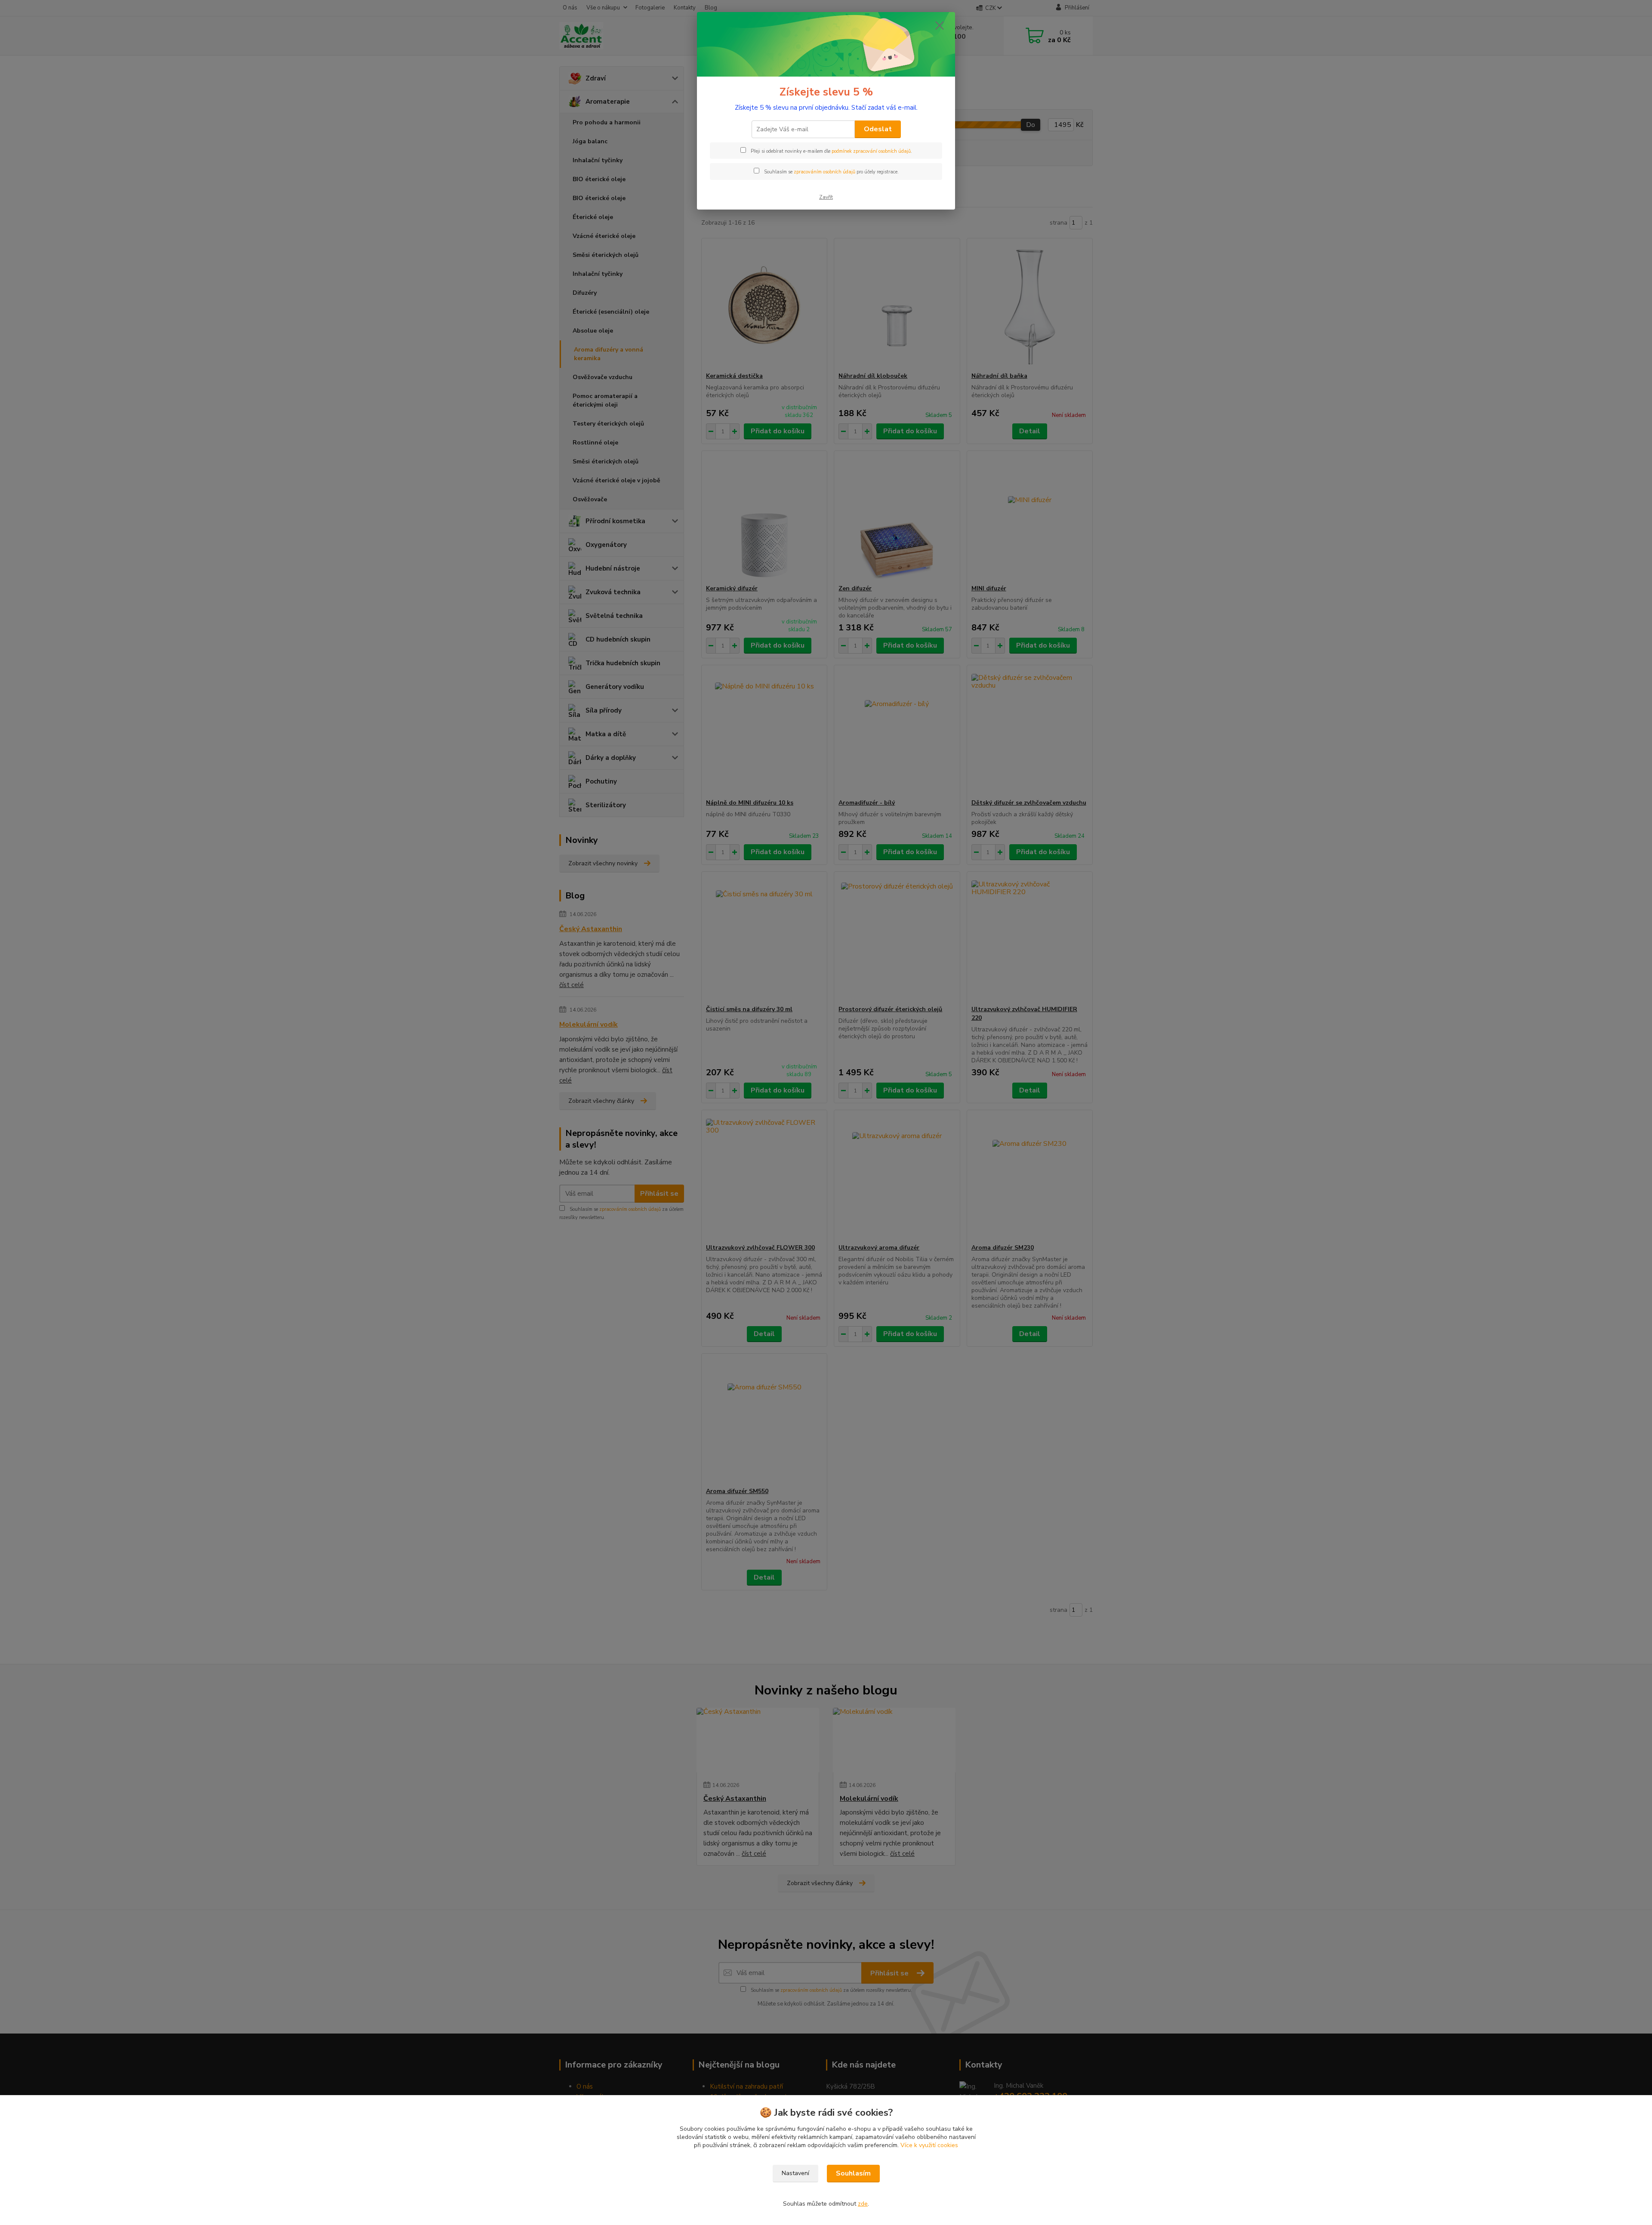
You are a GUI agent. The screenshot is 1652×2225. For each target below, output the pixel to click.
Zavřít (826, 197)
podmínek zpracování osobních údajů (871, 151)
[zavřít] (940, 25)
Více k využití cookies (929, 2145)
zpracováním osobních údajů (824, 172)
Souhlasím (853, 2173)
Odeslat (878, 129)
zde (863, 2204)
